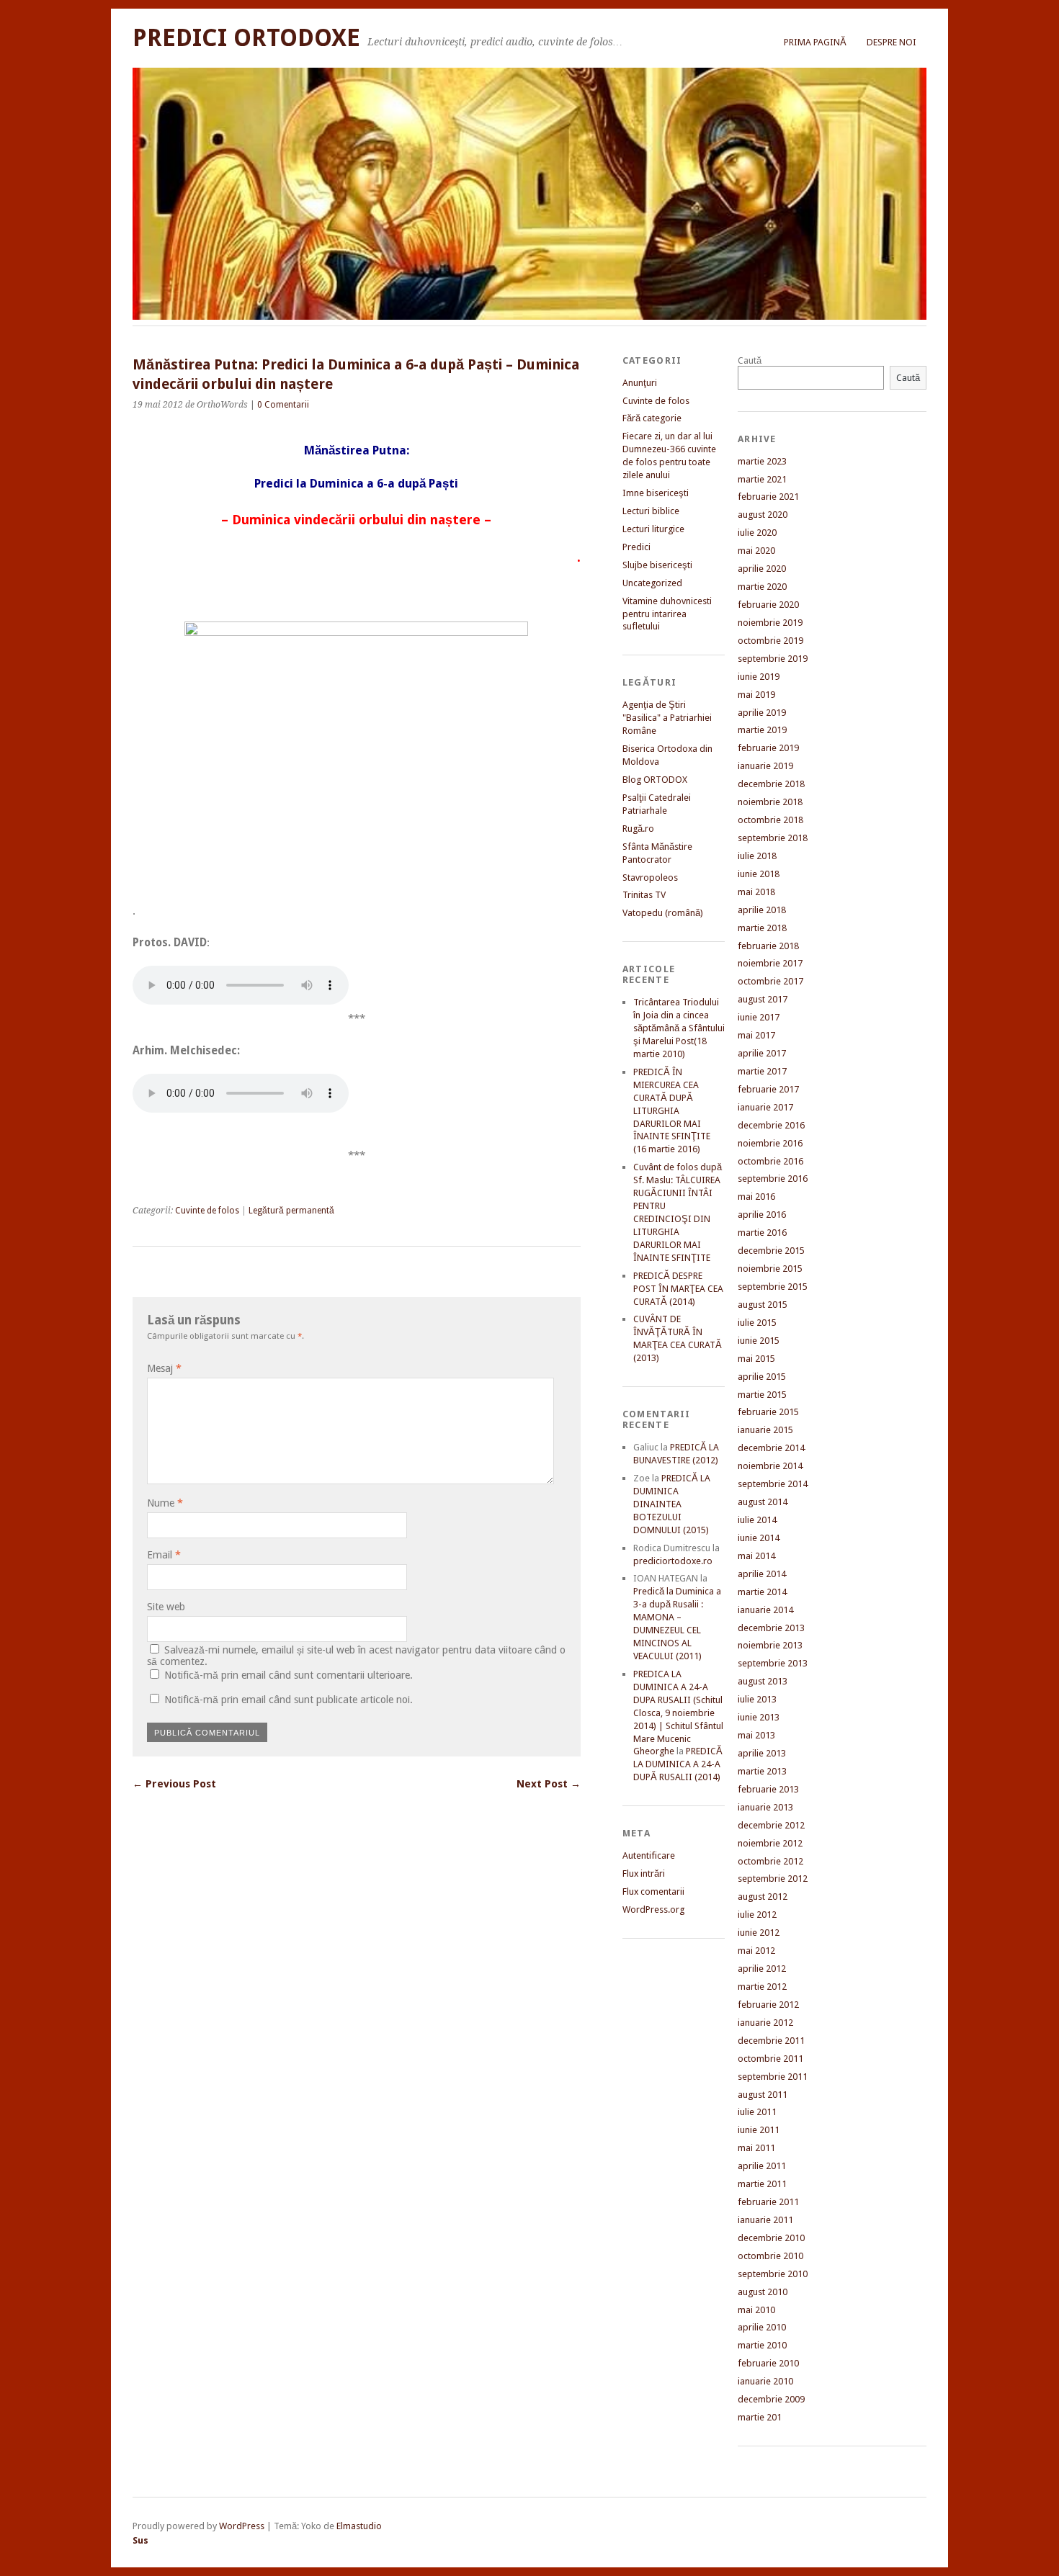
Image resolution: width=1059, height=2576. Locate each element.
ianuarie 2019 (765, 766)
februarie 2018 (768, 946)
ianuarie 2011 (765, 2220)
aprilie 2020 (762, 569)
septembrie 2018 (773, 838)
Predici (636, 547)
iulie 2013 (757, 1699)
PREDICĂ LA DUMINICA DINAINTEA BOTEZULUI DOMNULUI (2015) (672, 1504)
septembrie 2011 (773, 2077)
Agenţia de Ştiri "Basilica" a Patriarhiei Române (667, 718)
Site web (166, 1607)
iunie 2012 (759, 1933)
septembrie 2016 (773, 1179)
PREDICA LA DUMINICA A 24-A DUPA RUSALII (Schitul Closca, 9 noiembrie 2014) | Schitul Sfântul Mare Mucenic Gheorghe (678, 1713)
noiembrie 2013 (770, 1645)
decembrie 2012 (771, 1825)
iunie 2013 (759, 1717)
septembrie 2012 (773, 1879)
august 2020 (763, 515)
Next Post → (549, 1784)
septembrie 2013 (773, 1663)
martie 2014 (762, 1592)
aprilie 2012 (762, 1969)
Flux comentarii (653, 1891)
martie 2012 (762, 1987)
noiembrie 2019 (770, 623)
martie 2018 (762, 928)
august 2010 (763, 2292)
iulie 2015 (757, 1323)
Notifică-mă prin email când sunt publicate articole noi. (289, 1700)
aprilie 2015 (762, 1377)
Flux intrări (644, 1873)
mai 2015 (756, 1359)
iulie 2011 (757, 2112)
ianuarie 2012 (765, 2023)
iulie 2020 (757, 533)
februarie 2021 (768, 497)
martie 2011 (762, 2184)
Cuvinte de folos (207, 1211)
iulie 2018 (757, 856)
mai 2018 (756, 892)
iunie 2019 (759, 677)
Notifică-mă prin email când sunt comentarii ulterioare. (289, 1675)
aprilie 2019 (762, 713)
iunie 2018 (759, 874)
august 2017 (763, 999)
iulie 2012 (757, 1915)
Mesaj (164, 1368)
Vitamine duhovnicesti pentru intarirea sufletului (667, 614)
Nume (165, 1503)
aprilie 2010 (762, 2327)
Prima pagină (815, 42)
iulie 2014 (757, 1520)
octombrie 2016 (770, 1161)
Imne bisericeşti (656, 493)
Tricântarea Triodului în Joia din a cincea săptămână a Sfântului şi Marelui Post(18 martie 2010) (679, 1028)
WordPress (242, 2526)
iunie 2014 (759, 1538)
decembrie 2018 (771, 784)
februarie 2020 (768, 605)
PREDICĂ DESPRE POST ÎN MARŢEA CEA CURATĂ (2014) (678, 1289)
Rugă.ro (638, 829)
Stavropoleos (650, 878)
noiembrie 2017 (770, 963)
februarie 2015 (768, 1412)
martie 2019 (762, 730)
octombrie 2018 (770, 820)
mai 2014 (756, 1556)
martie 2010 (762, 2345)
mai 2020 (756, 551)
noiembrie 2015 (770, 1269)
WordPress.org (653, 1909)
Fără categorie (652, 418)
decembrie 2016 (771, 1125)
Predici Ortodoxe (246, 38)
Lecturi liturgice (653, 529)
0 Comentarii (283, 405)
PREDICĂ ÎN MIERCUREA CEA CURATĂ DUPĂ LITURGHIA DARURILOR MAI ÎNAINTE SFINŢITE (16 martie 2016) (672, 1111)
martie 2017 (762, 1071)
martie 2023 (762, 461)
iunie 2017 (759, 1017)
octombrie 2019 (770, 641)
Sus (140, 2540)
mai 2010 (756, 2310)
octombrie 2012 (770, 1861)
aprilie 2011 (762, 2166)
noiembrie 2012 (770, 1843)
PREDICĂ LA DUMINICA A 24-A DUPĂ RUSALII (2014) (678, 1764)
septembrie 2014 (773, 1484)
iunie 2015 (759, 1341)
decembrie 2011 (771, 2041)
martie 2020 (762, 587)
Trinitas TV (644, 895)
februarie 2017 (768, 1089)
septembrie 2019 (773, 659)
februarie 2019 (768, 748)
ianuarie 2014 (765, 1610)
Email (164, 1555)
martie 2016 (762, 1233)
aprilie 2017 (762, 1053)
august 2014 (763, 1502)
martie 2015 (762, 1395)
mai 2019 (756, 695)
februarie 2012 (768, 2005)
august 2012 (763, 1897)
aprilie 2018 (762, 910)
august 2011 (763, 2095)
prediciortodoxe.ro (673, 1561)
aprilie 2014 (762, 1574)
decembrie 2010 (771, 2238)
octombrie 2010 (770, 2256)
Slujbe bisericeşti (657, 565)
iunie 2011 (759, 2130)
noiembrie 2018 (770, 802)
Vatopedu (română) (663, 913)
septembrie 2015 (773, 1287)
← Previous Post (174, 1784)
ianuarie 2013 (765, 1807)
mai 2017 (756, 1035)
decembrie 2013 (771, 1628)
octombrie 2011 (770, 2059)
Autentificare (649, 1855)
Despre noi (892, 42)
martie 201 (760, 2417)
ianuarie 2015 (765, 1430)
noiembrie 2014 (770, 1466)
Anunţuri (640, 383)
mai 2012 (756, 1951)
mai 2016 (756, 1197)
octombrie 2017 (770, 981)
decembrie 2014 (771, 1448)
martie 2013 (762, 1771)
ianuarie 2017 (765, 1107)
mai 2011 (756, 2148)
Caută (750, 360)
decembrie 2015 (771, 1251)
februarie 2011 (768, 2202)
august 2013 (763, 1681)
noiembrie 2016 (770, 1143)
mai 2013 (756, 1735)
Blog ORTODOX (655, 780)
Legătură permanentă (291, 1211)
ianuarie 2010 (765, 2381)
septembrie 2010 (773, 2274)
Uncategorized (652, 583)
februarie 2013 (768, 1789)
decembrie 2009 (771, 2399)
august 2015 (763, 1305)
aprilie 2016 (762, 1215)
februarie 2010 (768, 2363)
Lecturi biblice (651, 511)
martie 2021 (762, 479)
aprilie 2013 (762, 1753)
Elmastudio (359, 2526)
